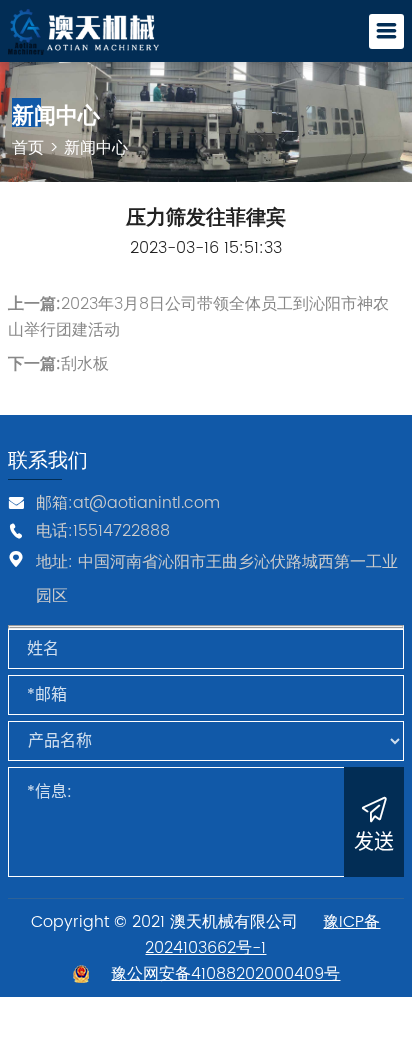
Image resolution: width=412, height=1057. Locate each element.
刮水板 (85, 364)
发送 (374, 842)
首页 (28, 148)
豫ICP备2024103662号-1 (262, 935)
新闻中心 (96, 148)
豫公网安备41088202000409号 (225, 974)
